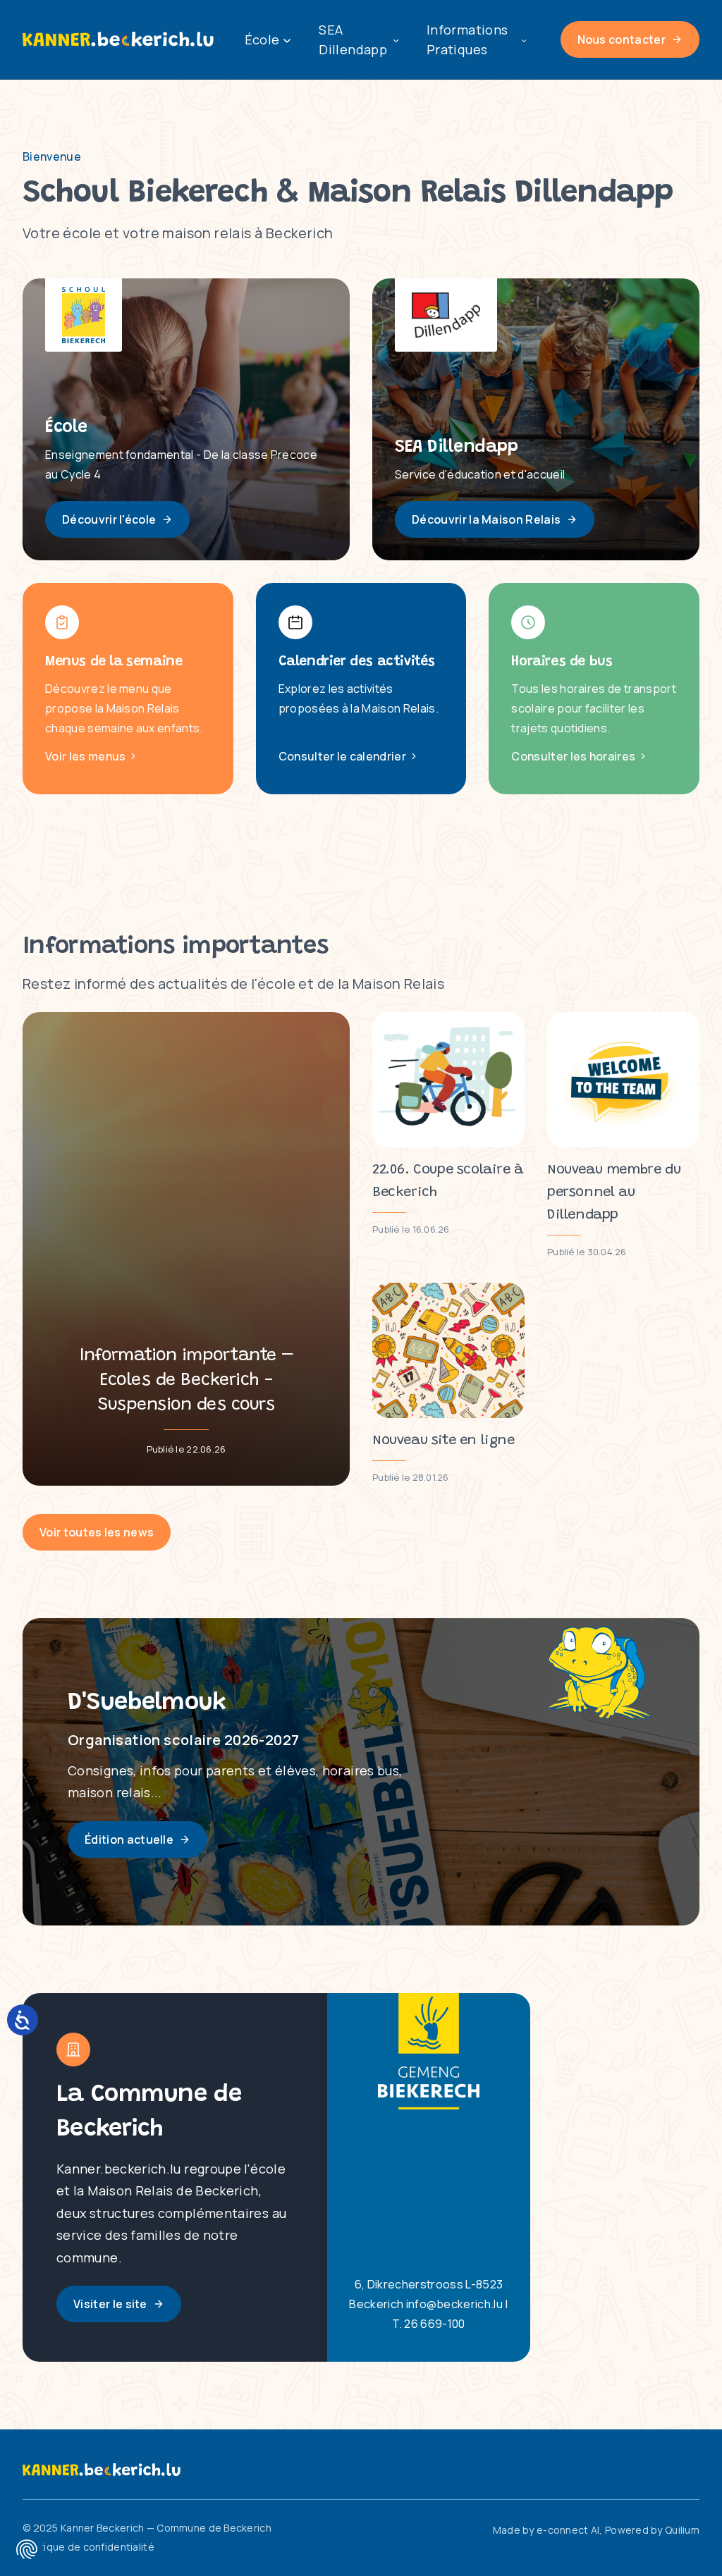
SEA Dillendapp (353, 39)
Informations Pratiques (467, 39)
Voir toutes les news (97, 1532)
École (262, 39)
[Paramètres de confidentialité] (27, 2549)
